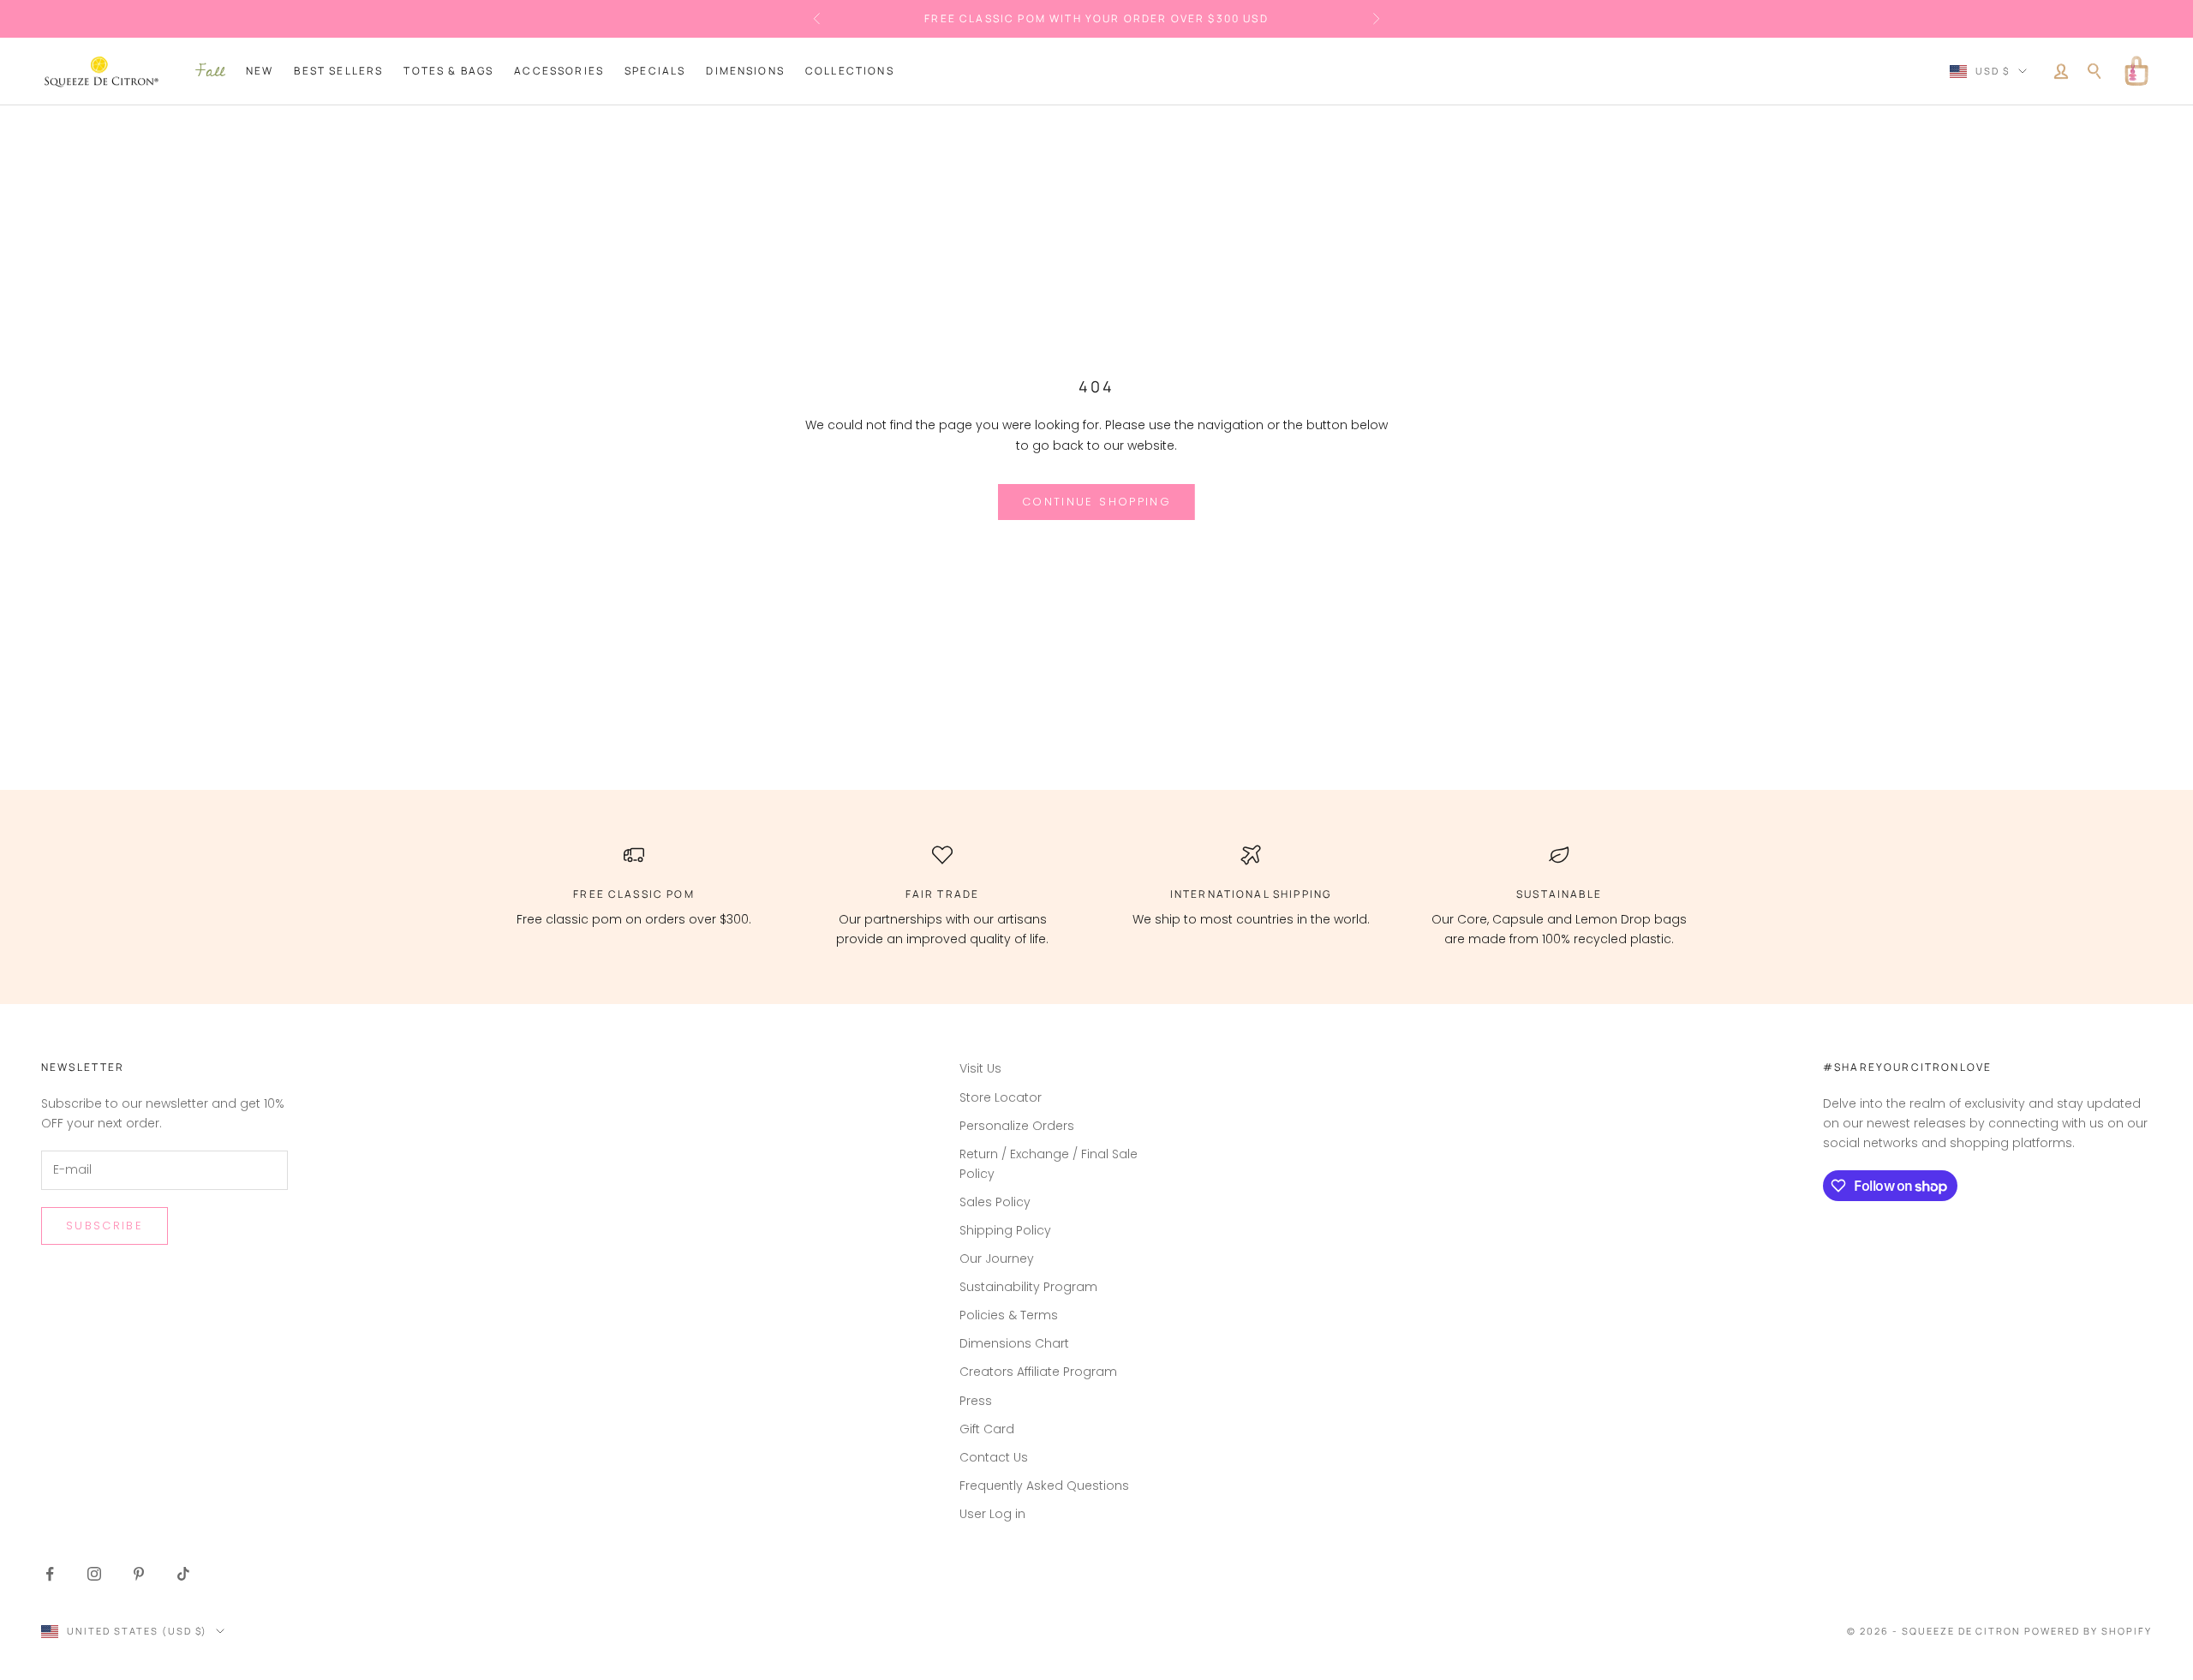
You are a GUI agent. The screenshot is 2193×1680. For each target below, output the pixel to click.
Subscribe (105, 1226)
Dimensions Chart (1014, 1343)
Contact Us (994, 1457)
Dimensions (745, 71)
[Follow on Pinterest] (139, 1574)
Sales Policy (995, 1202)
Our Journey (997, 1259)
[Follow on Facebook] (50, 1574)
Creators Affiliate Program (1038, 1372)
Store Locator (1001, 1097)
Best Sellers (338, 71)
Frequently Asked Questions (1044, 1486)
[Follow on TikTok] (183, 1574)
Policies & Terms (1009, 1315)
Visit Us (980, 1068)
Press (976, 1401)
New (260, 71)
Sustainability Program (1028, 1287)
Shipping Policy (1005, 1230)
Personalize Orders (1017, 1126)
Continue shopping (1096, 502)
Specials (655, 71)
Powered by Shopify (2088, 1631)
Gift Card (987, 1429)
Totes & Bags (448, 71)
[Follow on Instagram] (94, 1574)
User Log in (992, 1514)
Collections (850, 71)
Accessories (559, 71)
